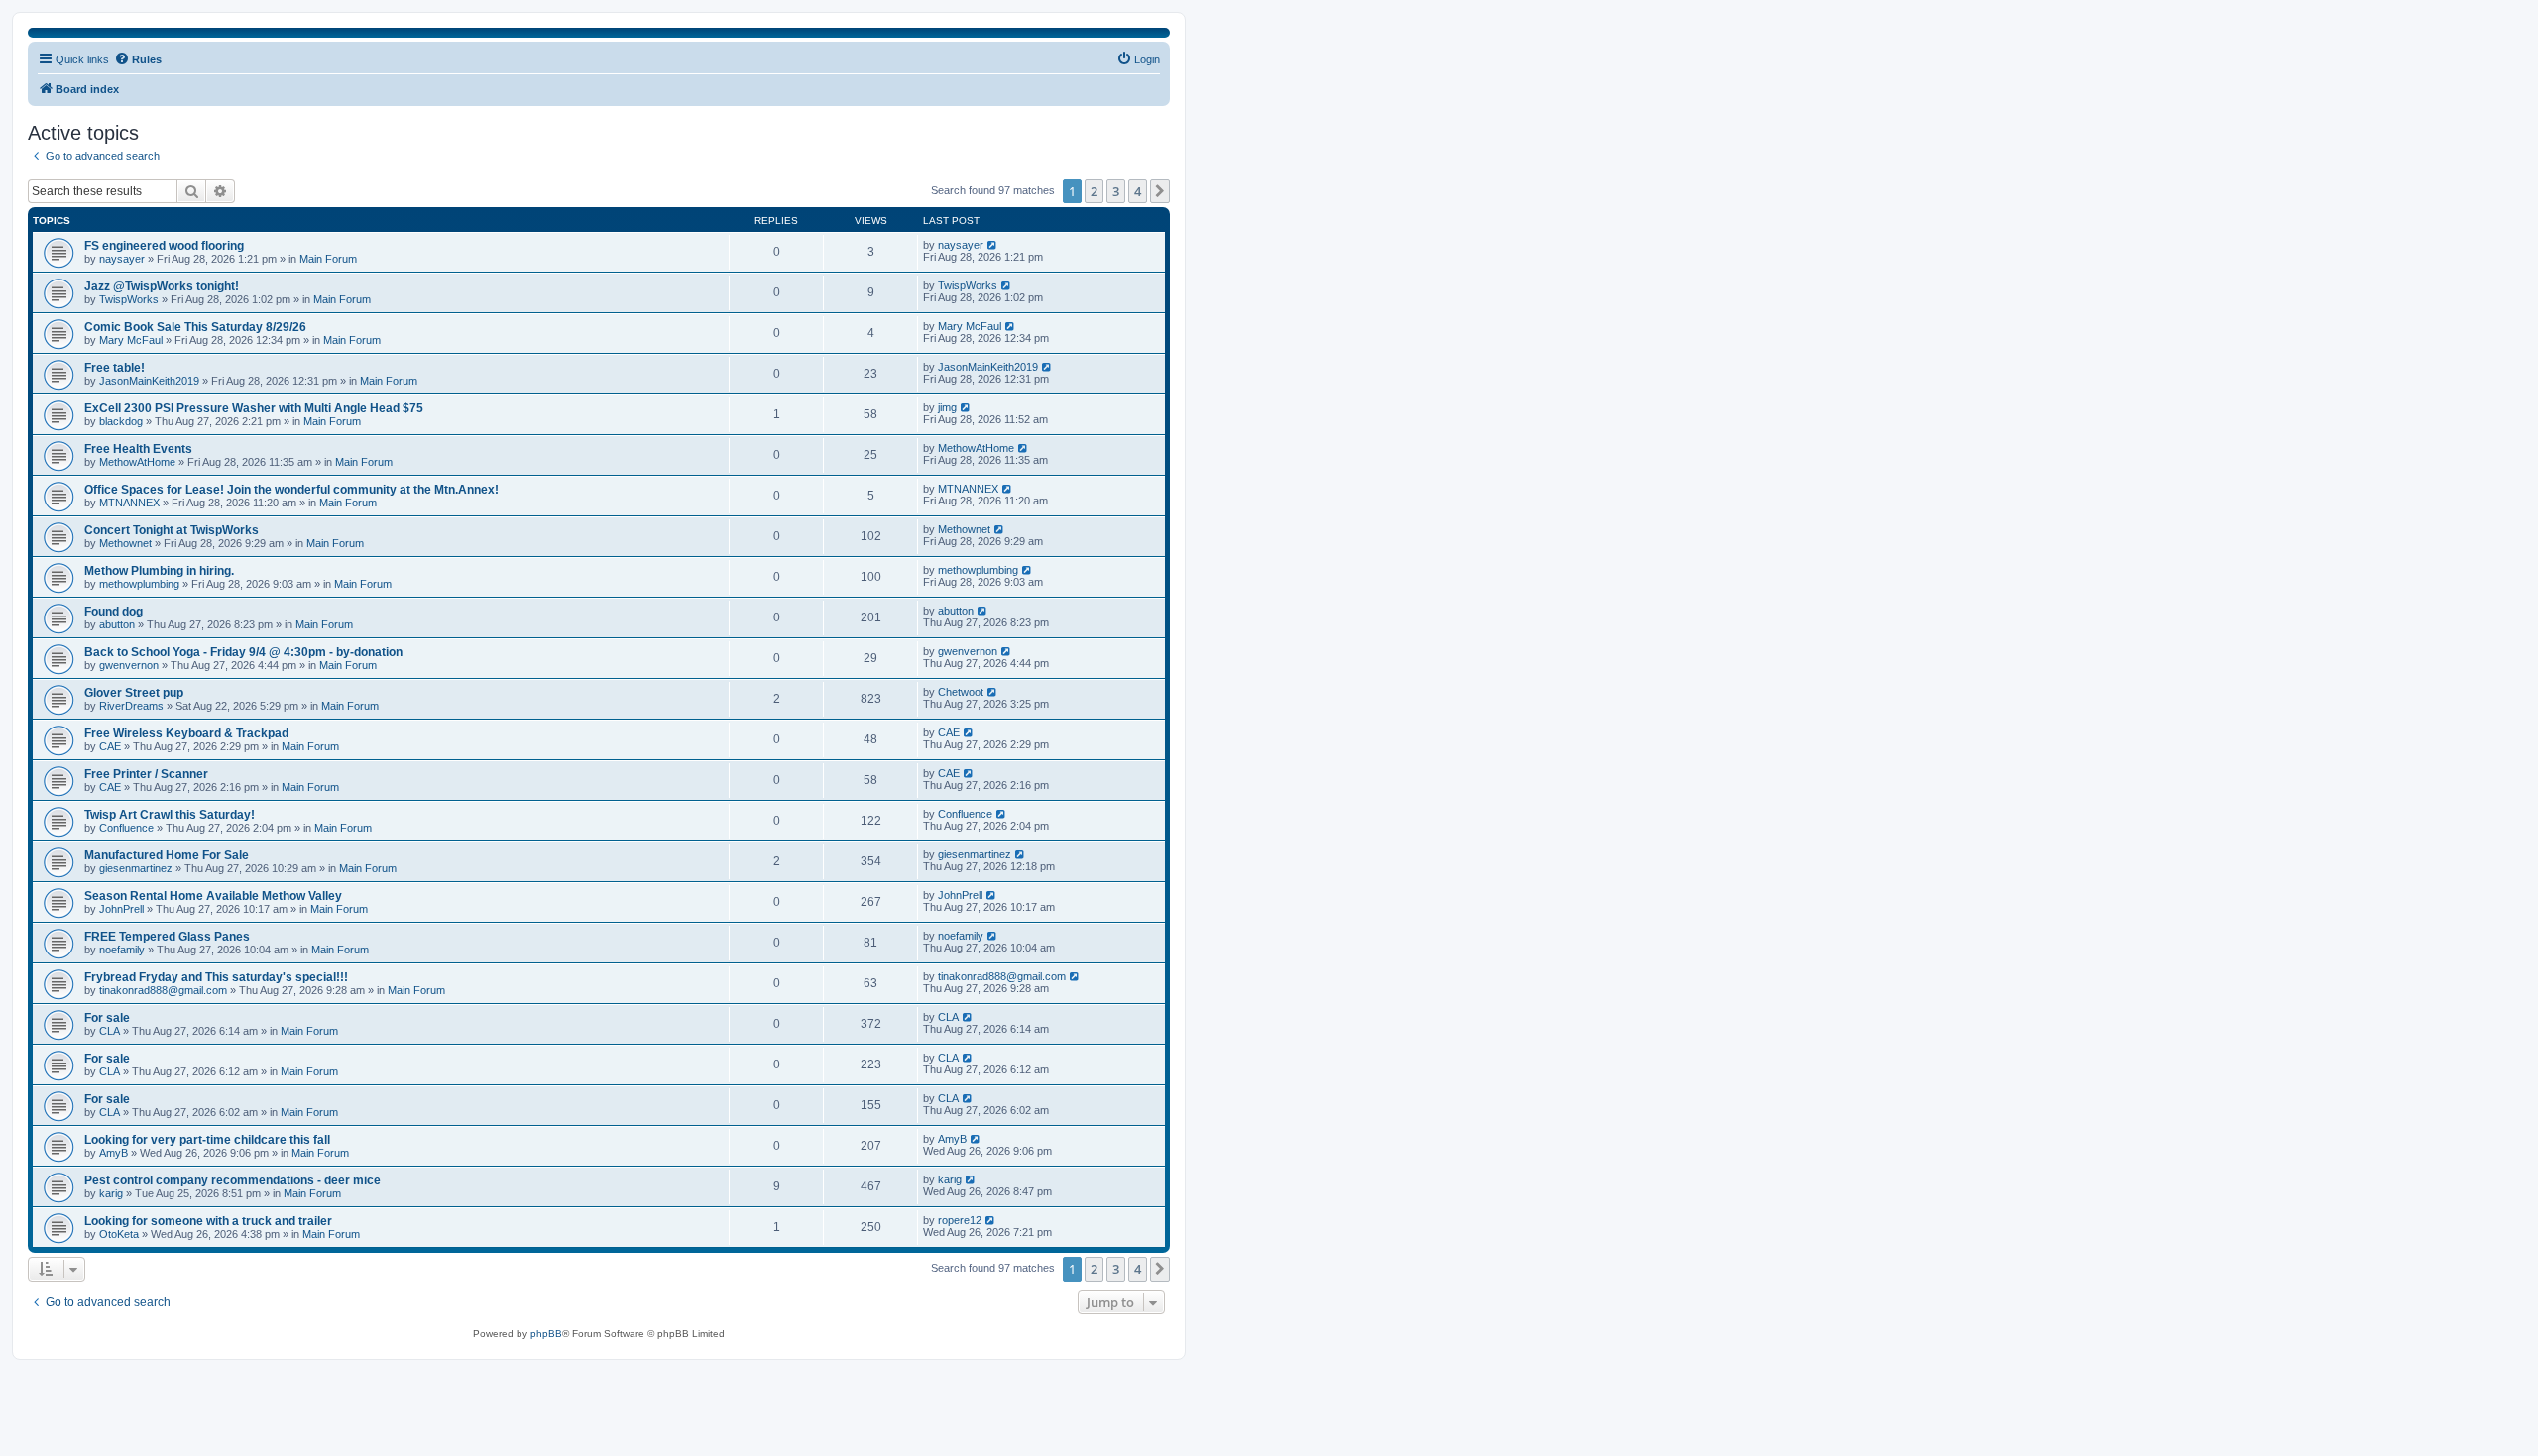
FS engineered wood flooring (164, 246)
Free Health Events (138, 449)
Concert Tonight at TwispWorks (172, 530)
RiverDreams (131, 706)
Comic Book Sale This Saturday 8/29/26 (195, 327)
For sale (107, 1018)
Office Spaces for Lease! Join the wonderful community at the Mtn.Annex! (291, 490)
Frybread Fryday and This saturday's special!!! (216, 977)
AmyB (114, 1153)
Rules (147, 59)
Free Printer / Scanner (146, 774)
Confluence (126, 828)
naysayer (122, 259)
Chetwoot (961, 692)
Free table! (115, 368)
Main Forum (328, 259)
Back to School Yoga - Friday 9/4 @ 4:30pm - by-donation (243, 652)
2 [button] (1094, 191)
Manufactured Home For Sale (167, 855)
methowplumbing (139, 584)
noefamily (122, 950)
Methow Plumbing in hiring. (159, 571)
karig (111, 1193)
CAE (110, 746)
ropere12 (960, 1220)
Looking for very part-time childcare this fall (207, 1140)
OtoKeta (119, 1234)
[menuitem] (1138, 59)
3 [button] (1116, 191)
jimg (947, 407)
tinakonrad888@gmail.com (163, 990)
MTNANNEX (129, 503)
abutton (117, 624)
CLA (110, 1031)
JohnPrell (121, 909)
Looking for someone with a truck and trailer (208, 1221)
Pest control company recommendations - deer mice (232, 1180)
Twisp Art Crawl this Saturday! (170, 815)
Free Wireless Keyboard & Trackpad (186, 733)
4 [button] (1138, 191)
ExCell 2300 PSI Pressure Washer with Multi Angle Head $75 (254, 408)
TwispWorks (129, 299)
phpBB (546, 1334)
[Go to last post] (993, 245)
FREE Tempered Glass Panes (167, 937)
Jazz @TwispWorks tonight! (162, 286)
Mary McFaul (131, 340)
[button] (1160, 191)
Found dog (114, 612)
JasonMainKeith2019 (149, 381)
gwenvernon (129, 665)
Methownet (125, 543)
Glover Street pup (134, 693)
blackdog (121, 421)
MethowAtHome (137, 462)
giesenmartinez (136, 868)
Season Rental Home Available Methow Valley (213, 896)
